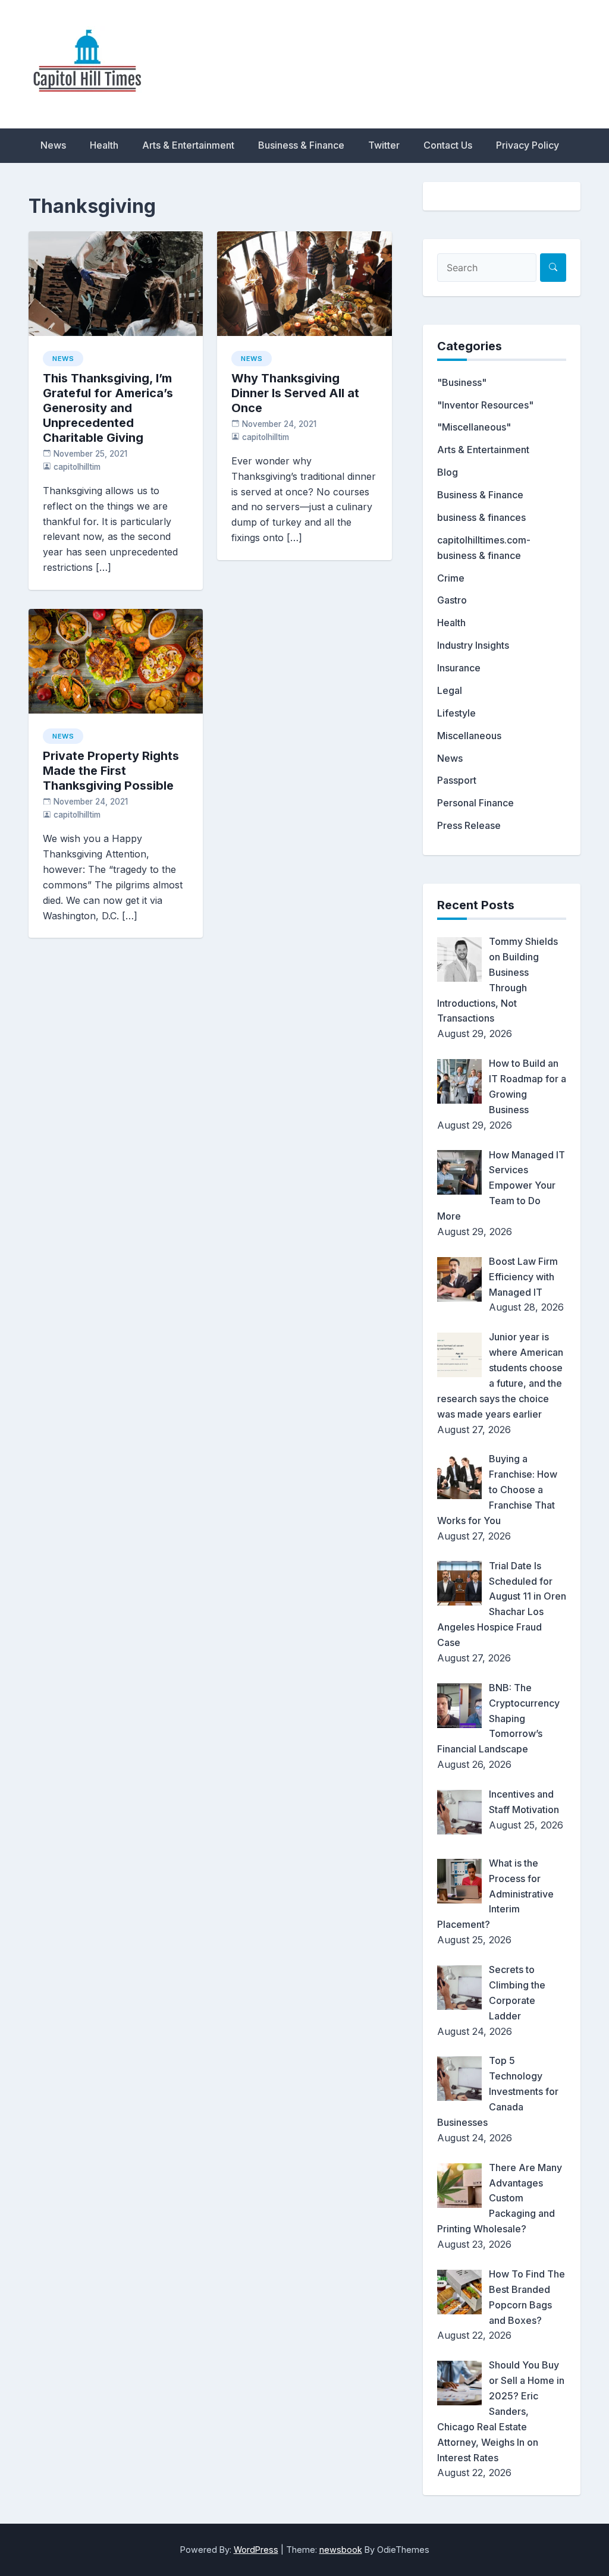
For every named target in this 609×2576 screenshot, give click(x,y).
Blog (448, 472)
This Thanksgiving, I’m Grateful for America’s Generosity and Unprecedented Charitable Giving (108, 408)
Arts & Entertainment (188, 145)
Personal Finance (475, 803)
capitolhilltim (77, 467)
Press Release (469, 825)
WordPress (256, 2550)
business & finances (481, 517)
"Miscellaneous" (474, 427)
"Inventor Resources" (485, 405)
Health (104, 145)
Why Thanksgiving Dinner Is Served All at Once (295, 393)
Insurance (459, 668)
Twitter (384, 145)
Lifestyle (456, 713)
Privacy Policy (528, 145)
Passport (457, 780)
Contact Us (448, 145)
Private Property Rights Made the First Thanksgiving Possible (111, 771)
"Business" (462, 382)
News (53, 145)
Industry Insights (473, 645)
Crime (451, 578)
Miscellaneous (469, 736)
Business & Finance (301, 145)
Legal (450, 690)
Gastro (452, 600)
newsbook (341, 2550)
